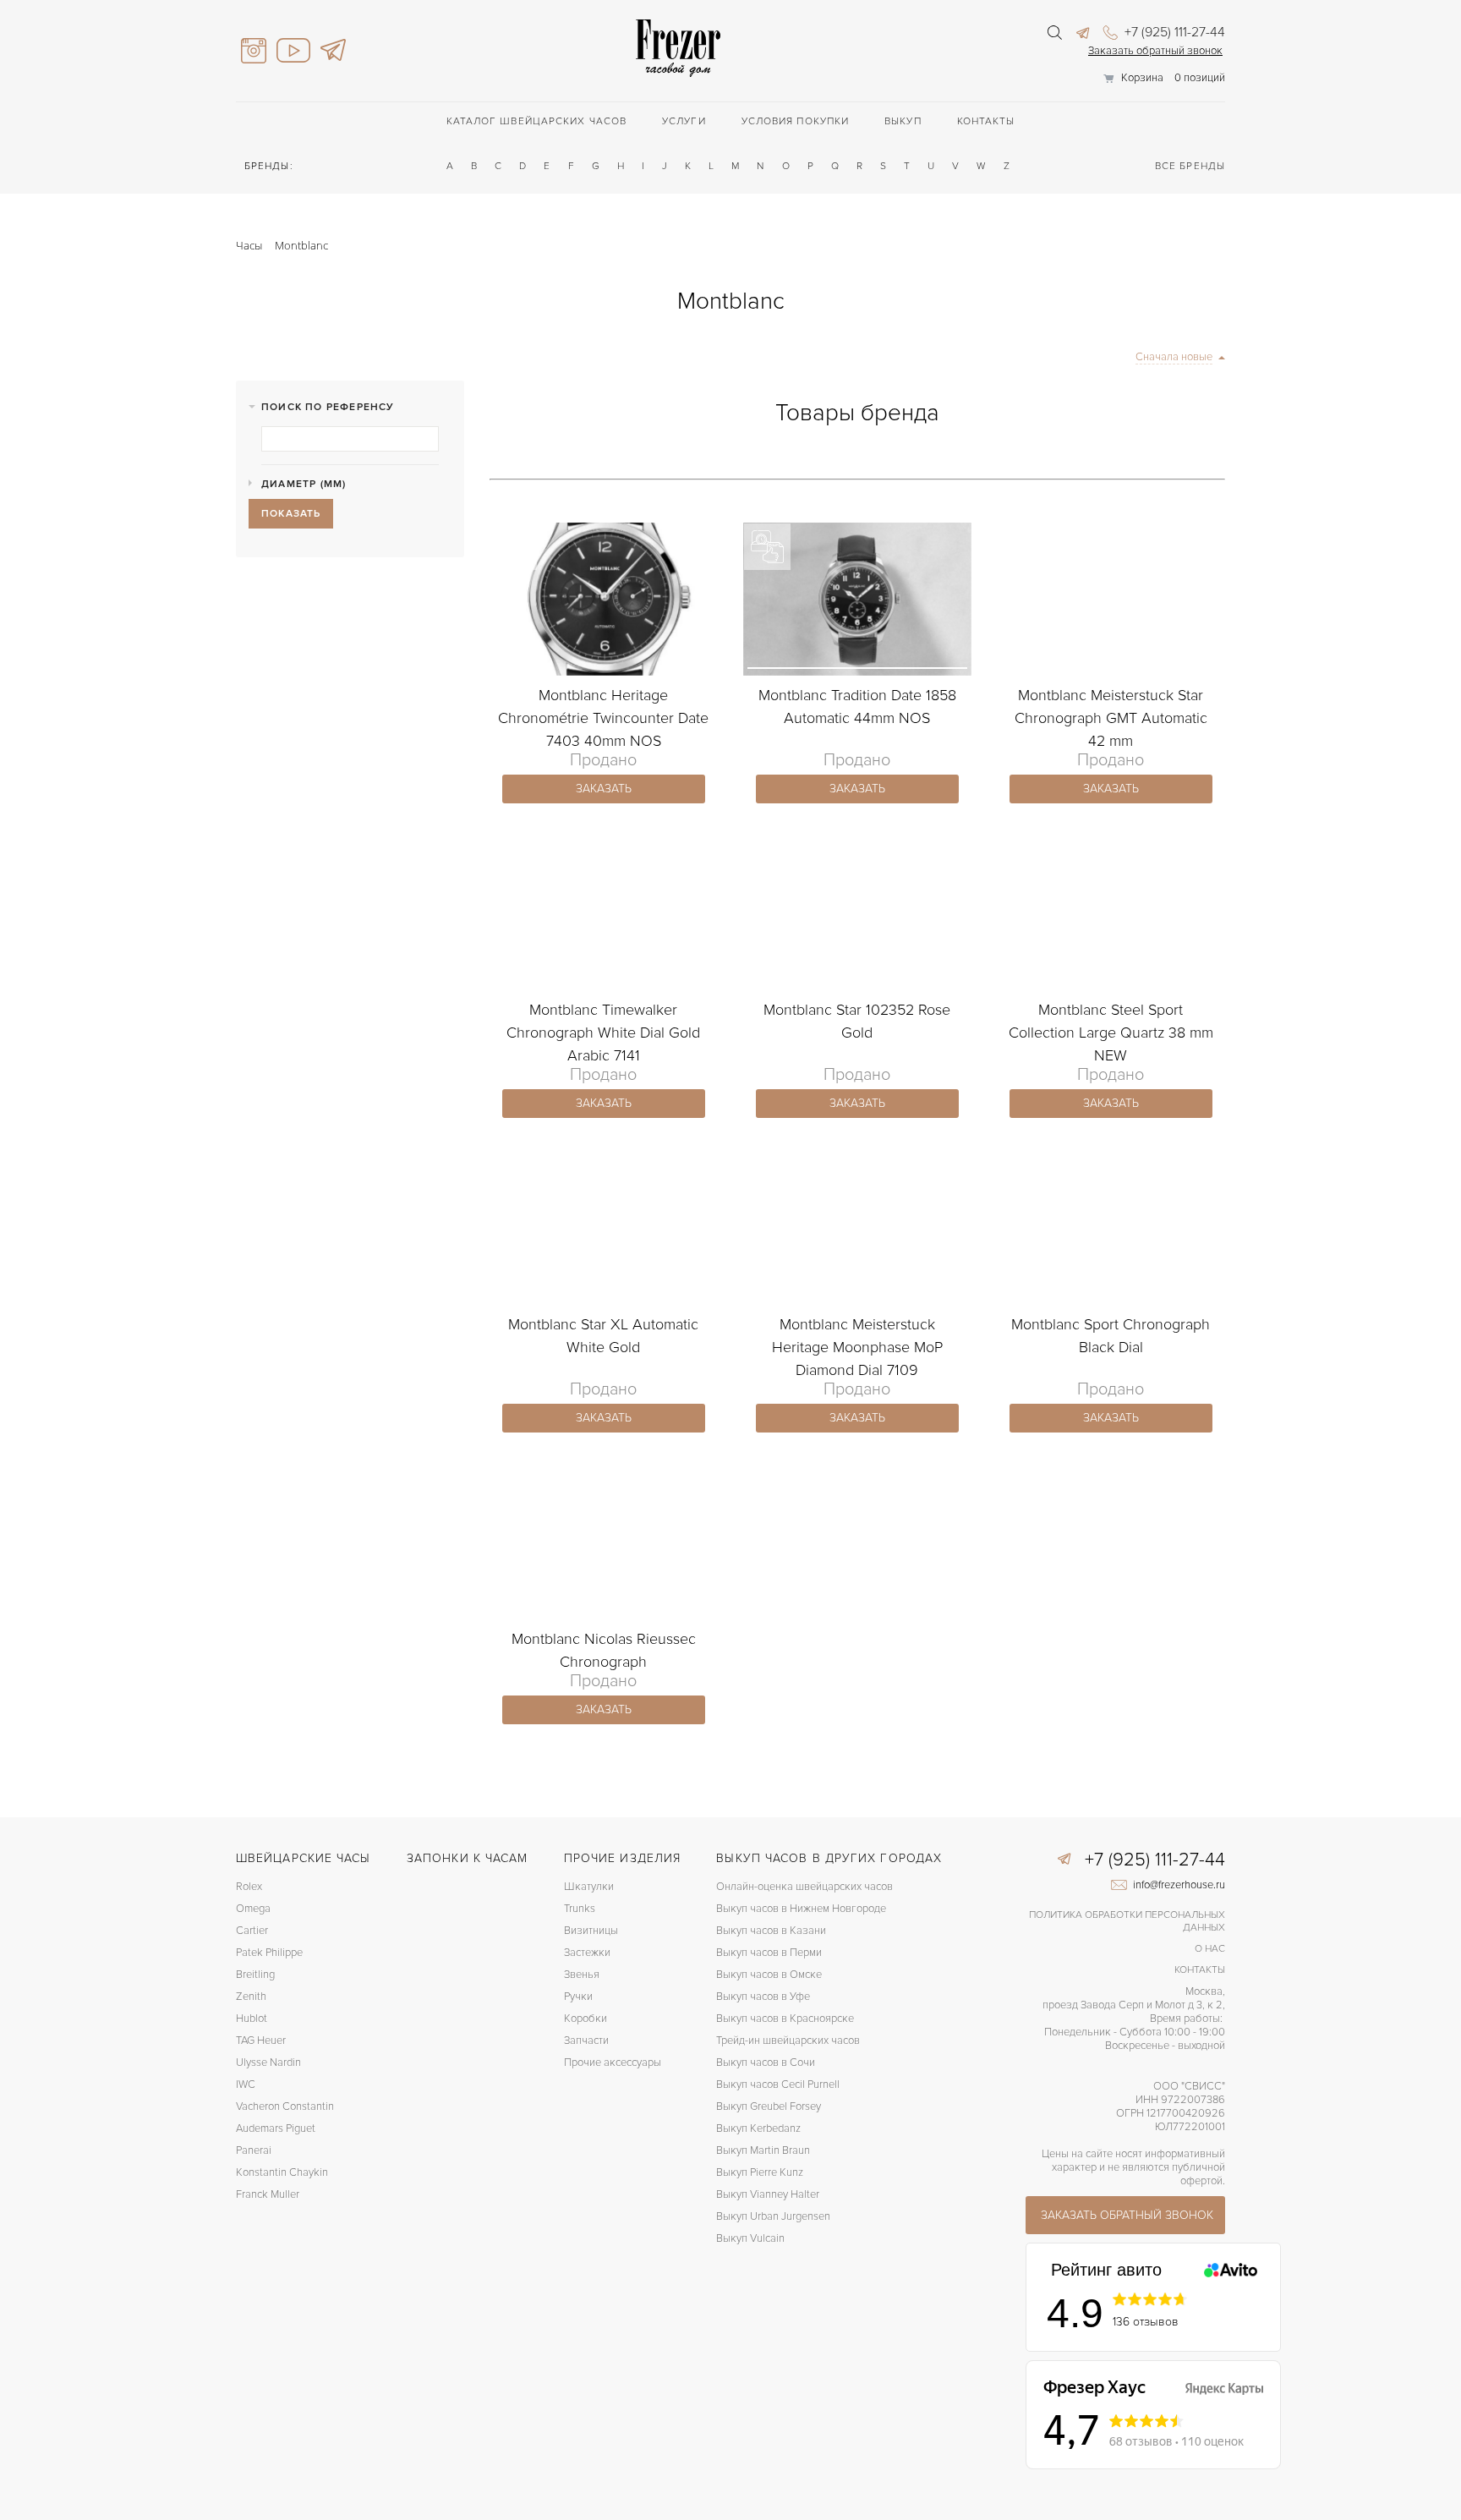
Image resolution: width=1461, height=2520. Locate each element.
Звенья (582, 1975)
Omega (253, 1909)
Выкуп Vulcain (750, 2238)
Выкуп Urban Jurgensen (773, 2216)
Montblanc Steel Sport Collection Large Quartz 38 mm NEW (1111, 1033)
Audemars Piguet (276, 2128)
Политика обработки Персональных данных (1127, 1921)
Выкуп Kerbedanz (758, 2128)
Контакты (986, 121)
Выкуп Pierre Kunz (760, 2172)
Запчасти (586, 2041)
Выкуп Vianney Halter (768, 2194)
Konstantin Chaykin (282, 2172)
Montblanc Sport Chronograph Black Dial (1111, 1336)
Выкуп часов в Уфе (763, 1997)
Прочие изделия (622, 1858)
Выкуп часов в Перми (769, 1953)
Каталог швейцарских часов (537, 121)
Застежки (587, 1953)
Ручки (578, 1997)
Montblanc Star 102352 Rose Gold (857, 1021)
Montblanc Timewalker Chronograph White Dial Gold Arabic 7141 (603, 1033)
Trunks (580, 1909)
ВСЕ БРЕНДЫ (1190, 166)
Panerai (254, 2150)
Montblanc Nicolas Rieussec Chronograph (604, 1650)
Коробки (585, 2019)
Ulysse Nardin (268, 2063)
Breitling (255, 1975)
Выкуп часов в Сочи (766, 2063)
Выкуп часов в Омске (769, 1975)
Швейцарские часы (304, 1858)
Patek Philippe (269, 1953)
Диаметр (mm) (304, 484)
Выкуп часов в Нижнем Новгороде (801, 1909)
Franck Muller (268, 2194)
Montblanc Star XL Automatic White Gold (603, 1336)
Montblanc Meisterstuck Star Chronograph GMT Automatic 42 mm (1111, 718)
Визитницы (591, 1931)
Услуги (684, 121)
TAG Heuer (261, 2041)
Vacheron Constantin (285, 2106)
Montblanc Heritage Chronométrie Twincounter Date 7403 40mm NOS (603, 718)
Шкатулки (589, 1887)
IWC (246, 2084)
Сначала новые (1174, 357)
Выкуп (903, 121)
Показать (291, 514)
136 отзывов (1146, 2322)
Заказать (604, 789)
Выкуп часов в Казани (771, 1931)
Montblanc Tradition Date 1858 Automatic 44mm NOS (857, 707)
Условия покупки (796, 121)
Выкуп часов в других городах (829, 1858)
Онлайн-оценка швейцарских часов (804, 1887)
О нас (1210, 1949)
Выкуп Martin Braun (763, 2150)
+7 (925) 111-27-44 (1173, 32)
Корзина (1142, 78)
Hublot (252, 2019)
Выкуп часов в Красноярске (785, 2019)
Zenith (251, 1997)
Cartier (252, 1931)
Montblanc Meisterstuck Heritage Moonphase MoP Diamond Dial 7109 (857, 1347)
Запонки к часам (468, 1858)
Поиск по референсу (328, 407)
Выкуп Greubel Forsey (769, 2106)
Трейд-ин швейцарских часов (788, 2041)
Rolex (249, 1887)
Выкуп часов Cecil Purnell (778, 2084)
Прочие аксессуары (613, 2063)
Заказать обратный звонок (1155, 51)
